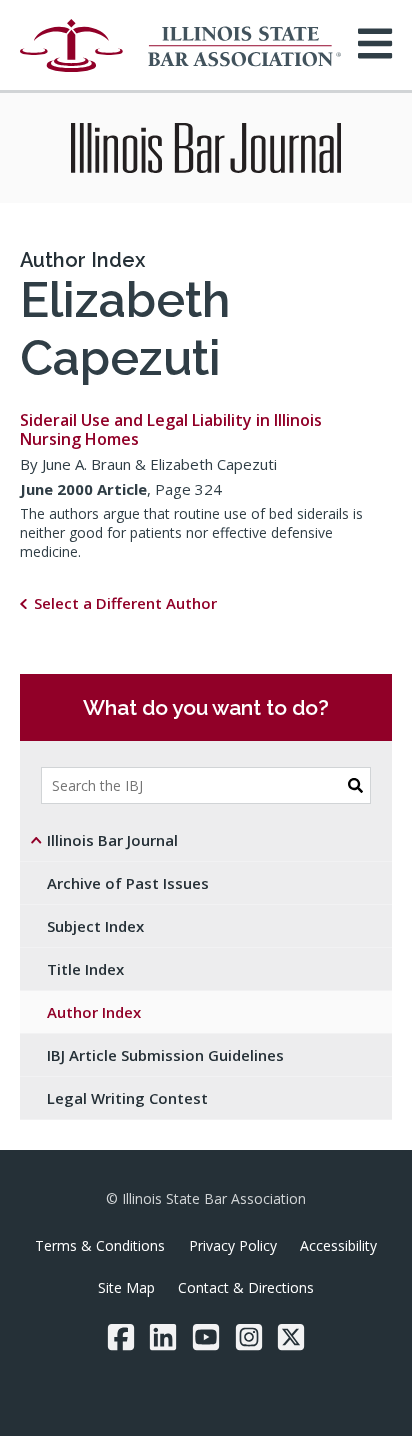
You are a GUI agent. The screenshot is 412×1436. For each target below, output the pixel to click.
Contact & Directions (246, 1287)
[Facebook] (121, 1337)
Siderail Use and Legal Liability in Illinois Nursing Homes (171, 429)
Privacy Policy (233, 1245)
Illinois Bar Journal (112, 840)
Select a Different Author (125, 603)
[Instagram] (249, 1337)
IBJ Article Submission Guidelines (165, 1055)
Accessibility (338, 1245)
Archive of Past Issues (128, 883)
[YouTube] (206, 1337)
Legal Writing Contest (127, 1098)
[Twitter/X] (291, 1337)
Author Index (82, 260)
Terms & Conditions (100, 1245)
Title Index (85, 969)
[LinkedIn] (163, 1337)
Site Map (126, 1287)
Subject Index (95, 926)
